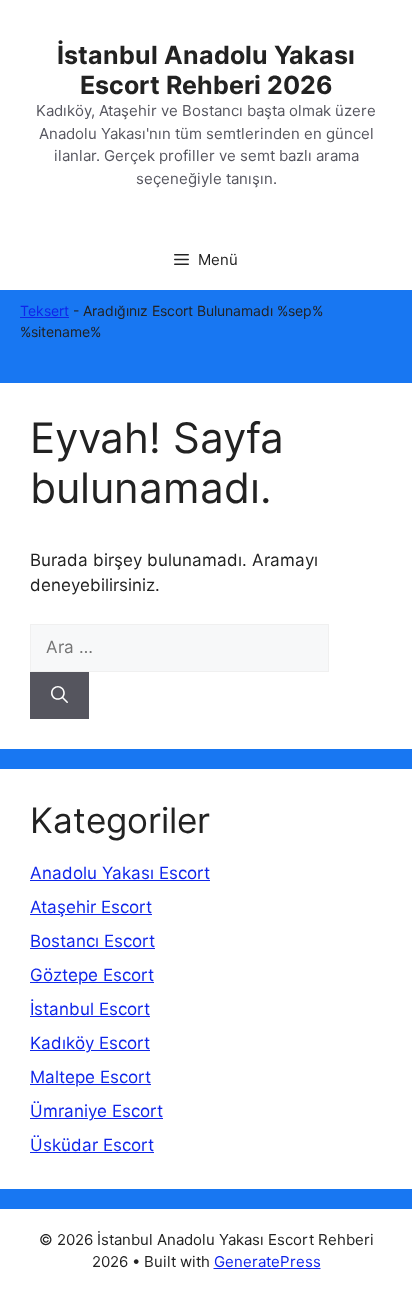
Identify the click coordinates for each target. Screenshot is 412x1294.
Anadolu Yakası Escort (120, 873)
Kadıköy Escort (90, 1043)
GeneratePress (267, 1261)
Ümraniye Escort (96, 1111)
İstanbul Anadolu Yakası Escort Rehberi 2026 (206, 70)
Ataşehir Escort (91, 907)
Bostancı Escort (92, 941)
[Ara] (59, 696)
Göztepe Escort (92, 975)
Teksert (44, 310)
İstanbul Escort (90, 1009)
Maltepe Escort (90, 1077)
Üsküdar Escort (92, 1145)
